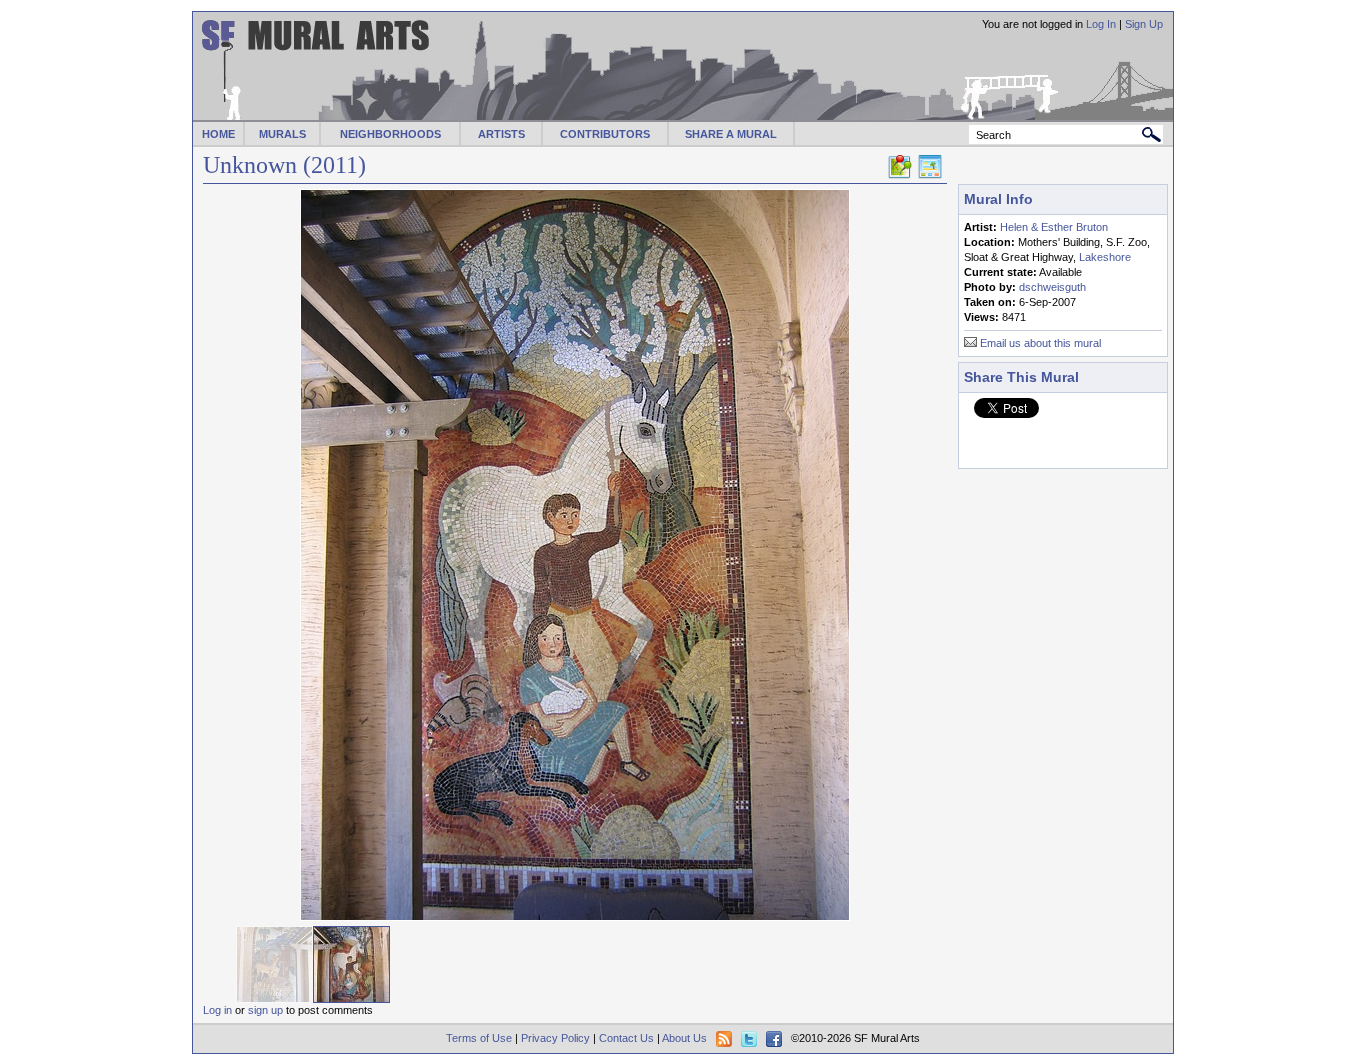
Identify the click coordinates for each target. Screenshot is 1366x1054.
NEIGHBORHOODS (390, 134)
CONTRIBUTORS (605, 134)
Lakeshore (1105, 257)
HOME (218, 134)
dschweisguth (1052, 287)
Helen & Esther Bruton (1054, 227)
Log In (1101, 24)
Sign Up (1144, 24)
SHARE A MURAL (731, 134)
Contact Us (626, 1038)
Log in (217, 1010)
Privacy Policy (555, 1038)
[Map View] (900, 175)
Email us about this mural (1040, 343)
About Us (684, 1038)
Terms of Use (479, 1038)
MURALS (282, 134)
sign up (265, 1010)
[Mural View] (930, 175)
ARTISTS (501, 134)
